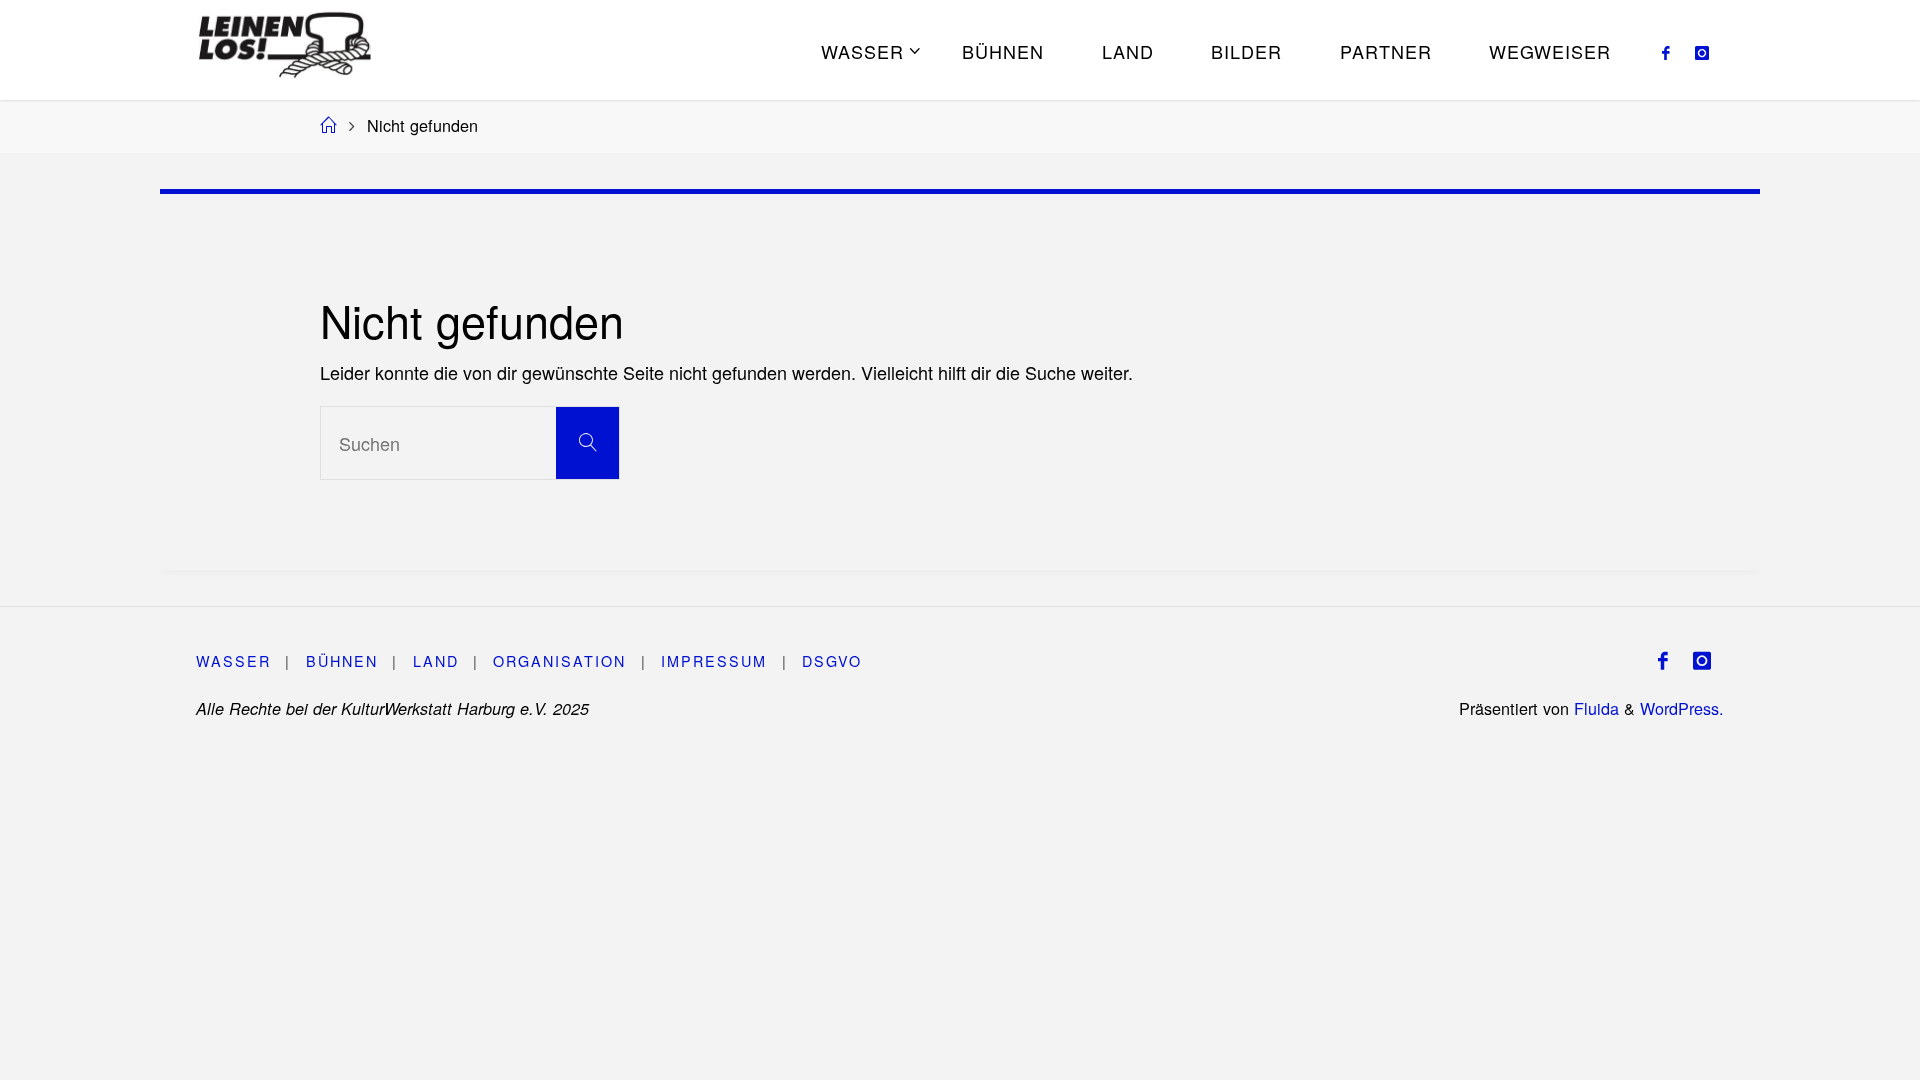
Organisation (559, 660)
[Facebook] (1665, 51)
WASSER (233, 660)
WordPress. (1682, 708)
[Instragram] (1701, 51)
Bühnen (342, 660)
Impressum (714, 660)
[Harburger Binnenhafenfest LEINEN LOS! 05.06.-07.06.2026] (284, 40)
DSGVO (832, 660)
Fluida (1594, 708)
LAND (436, 660)
